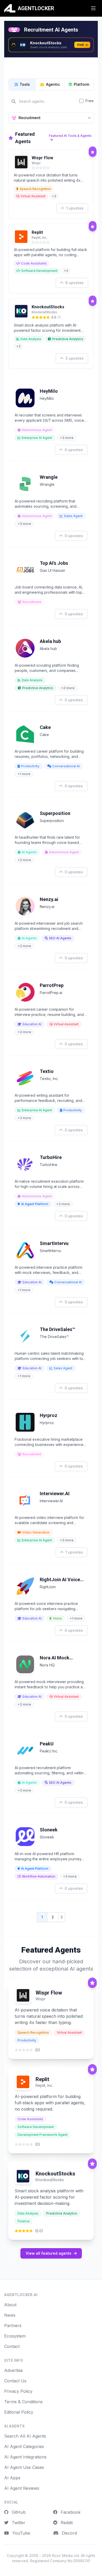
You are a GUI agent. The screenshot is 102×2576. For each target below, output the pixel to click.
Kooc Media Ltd (66, 2556)
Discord (69, 2533)
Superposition (55, 813)
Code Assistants (34, 263)
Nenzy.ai (49, 899)
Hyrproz (49, 1415)
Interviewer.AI (55, 1494)
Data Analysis (31, 339)
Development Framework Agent (42, 2135)
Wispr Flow (42, 158)
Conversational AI (66, 766)
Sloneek (49, 1830)
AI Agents (29, 852)
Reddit (66, 2523)
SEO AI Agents (60, 938)
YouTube (21, 2533)
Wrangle (49, 477)
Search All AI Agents (25, 2436)
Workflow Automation (38, 1876)
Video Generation (36, 1532)
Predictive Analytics (68, 339)
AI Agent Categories (24, 2446)
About (10, 2305)
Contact (12, 2346)
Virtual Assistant (33, 196)
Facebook (70, 2512)
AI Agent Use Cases (24, 2467)
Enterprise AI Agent (37, 438)
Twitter (18, 2523)
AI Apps (12, 2478)
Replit (37, 232)
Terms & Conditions (23, 2402)
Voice (57, 1618)
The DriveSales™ (57, 1329)
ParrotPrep (52, 985)
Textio (47, 1071)
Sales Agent (73, 516)
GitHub (18, 2512)
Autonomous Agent (37, 430)
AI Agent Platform (35, 1204)
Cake (45, 727)
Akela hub (50, 641)
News (10, 2315)
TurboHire (51, 1157)
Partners (13, 2326)
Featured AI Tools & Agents (70, 136)
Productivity (30, 766)
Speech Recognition (35, 189)
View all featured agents (49, 2253)
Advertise (13, 2370)
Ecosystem (15, 2336)
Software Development (39, 271)
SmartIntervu (54, 1243)
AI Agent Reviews (22, 2488)
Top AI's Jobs (54, 563)
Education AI (32, 1024)
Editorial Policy (19, 2412)
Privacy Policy (18, 2391)
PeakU (47, 1744)
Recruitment (32, 602)
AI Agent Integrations (25, 2457)
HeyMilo (49, 391)
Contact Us (15, 2381)
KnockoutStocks (48, 307)
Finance (24, 2221)
